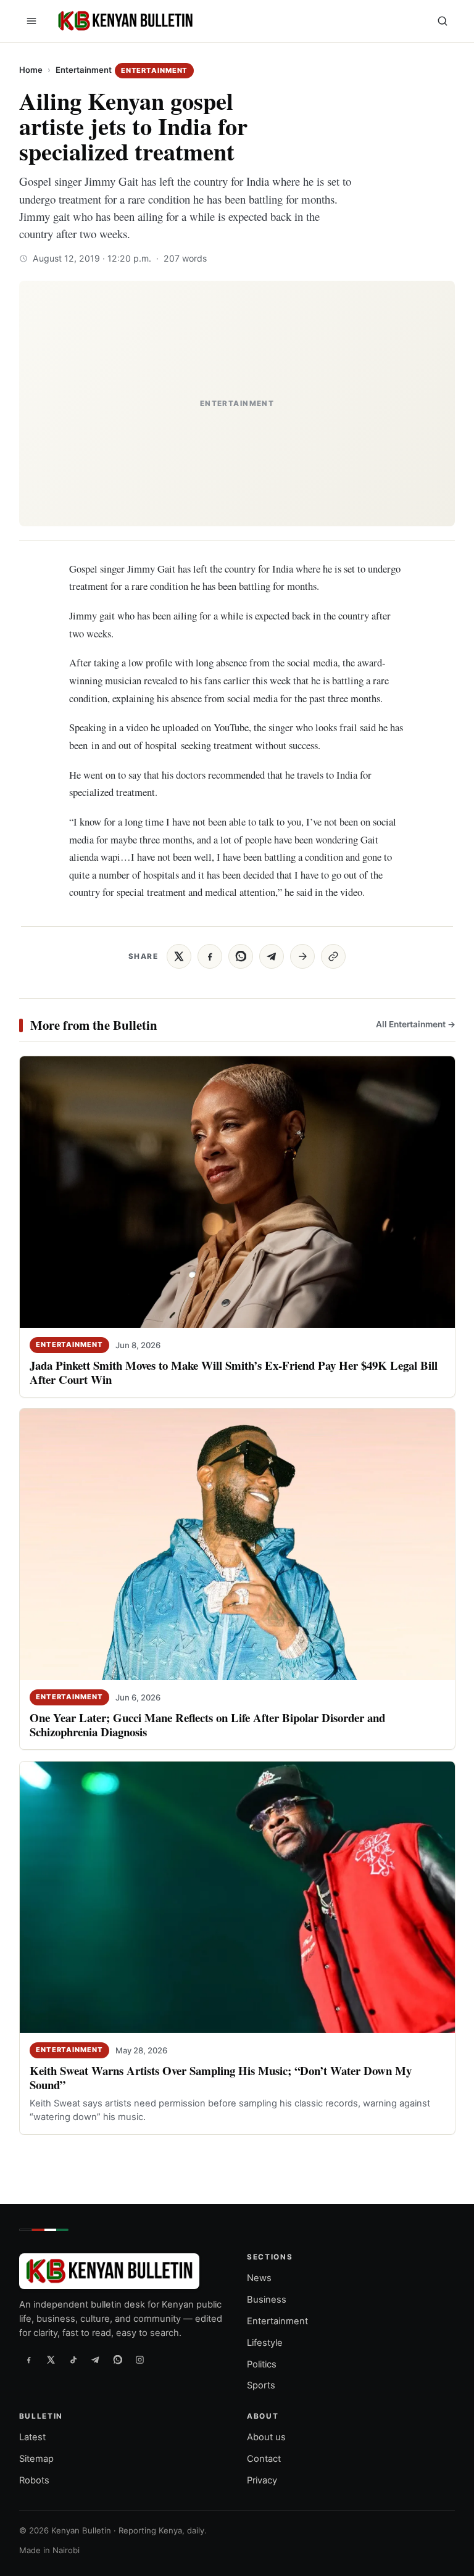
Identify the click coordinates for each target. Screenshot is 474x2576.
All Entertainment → (415, 1024)
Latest (32, 2437)
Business (267, 2300)
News (259, 2278)
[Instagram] (140, 2359)
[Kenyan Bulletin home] (123, 21)
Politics (262, 2364)
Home (31, 70)
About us (266, 2437)
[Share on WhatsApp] (241, 956)
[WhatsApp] (118, 2359)
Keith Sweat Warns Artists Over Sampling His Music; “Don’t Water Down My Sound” (221, 2077)
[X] (51, 2359)
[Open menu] (31, 21)
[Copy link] (333, 956)
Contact (264, 2459)
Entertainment (84, 70)
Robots (34, 2480)
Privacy (262, 2480)
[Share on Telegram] (272, 956)
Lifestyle (265, 2343)
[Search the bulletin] (443, 21)
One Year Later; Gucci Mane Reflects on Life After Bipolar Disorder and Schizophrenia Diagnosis (207, 1725)
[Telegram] (96, 2359)
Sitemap (36, 2459)
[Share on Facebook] (210, 956)
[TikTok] (73, 2359)
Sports (261, 2385)
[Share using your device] (302, 956)
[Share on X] (179, 956)
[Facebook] (29, 2359)
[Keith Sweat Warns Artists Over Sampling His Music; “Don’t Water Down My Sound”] (237, 1897)
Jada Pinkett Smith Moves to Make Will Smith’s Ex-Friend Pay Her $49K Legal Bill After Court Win (234, 1372)
